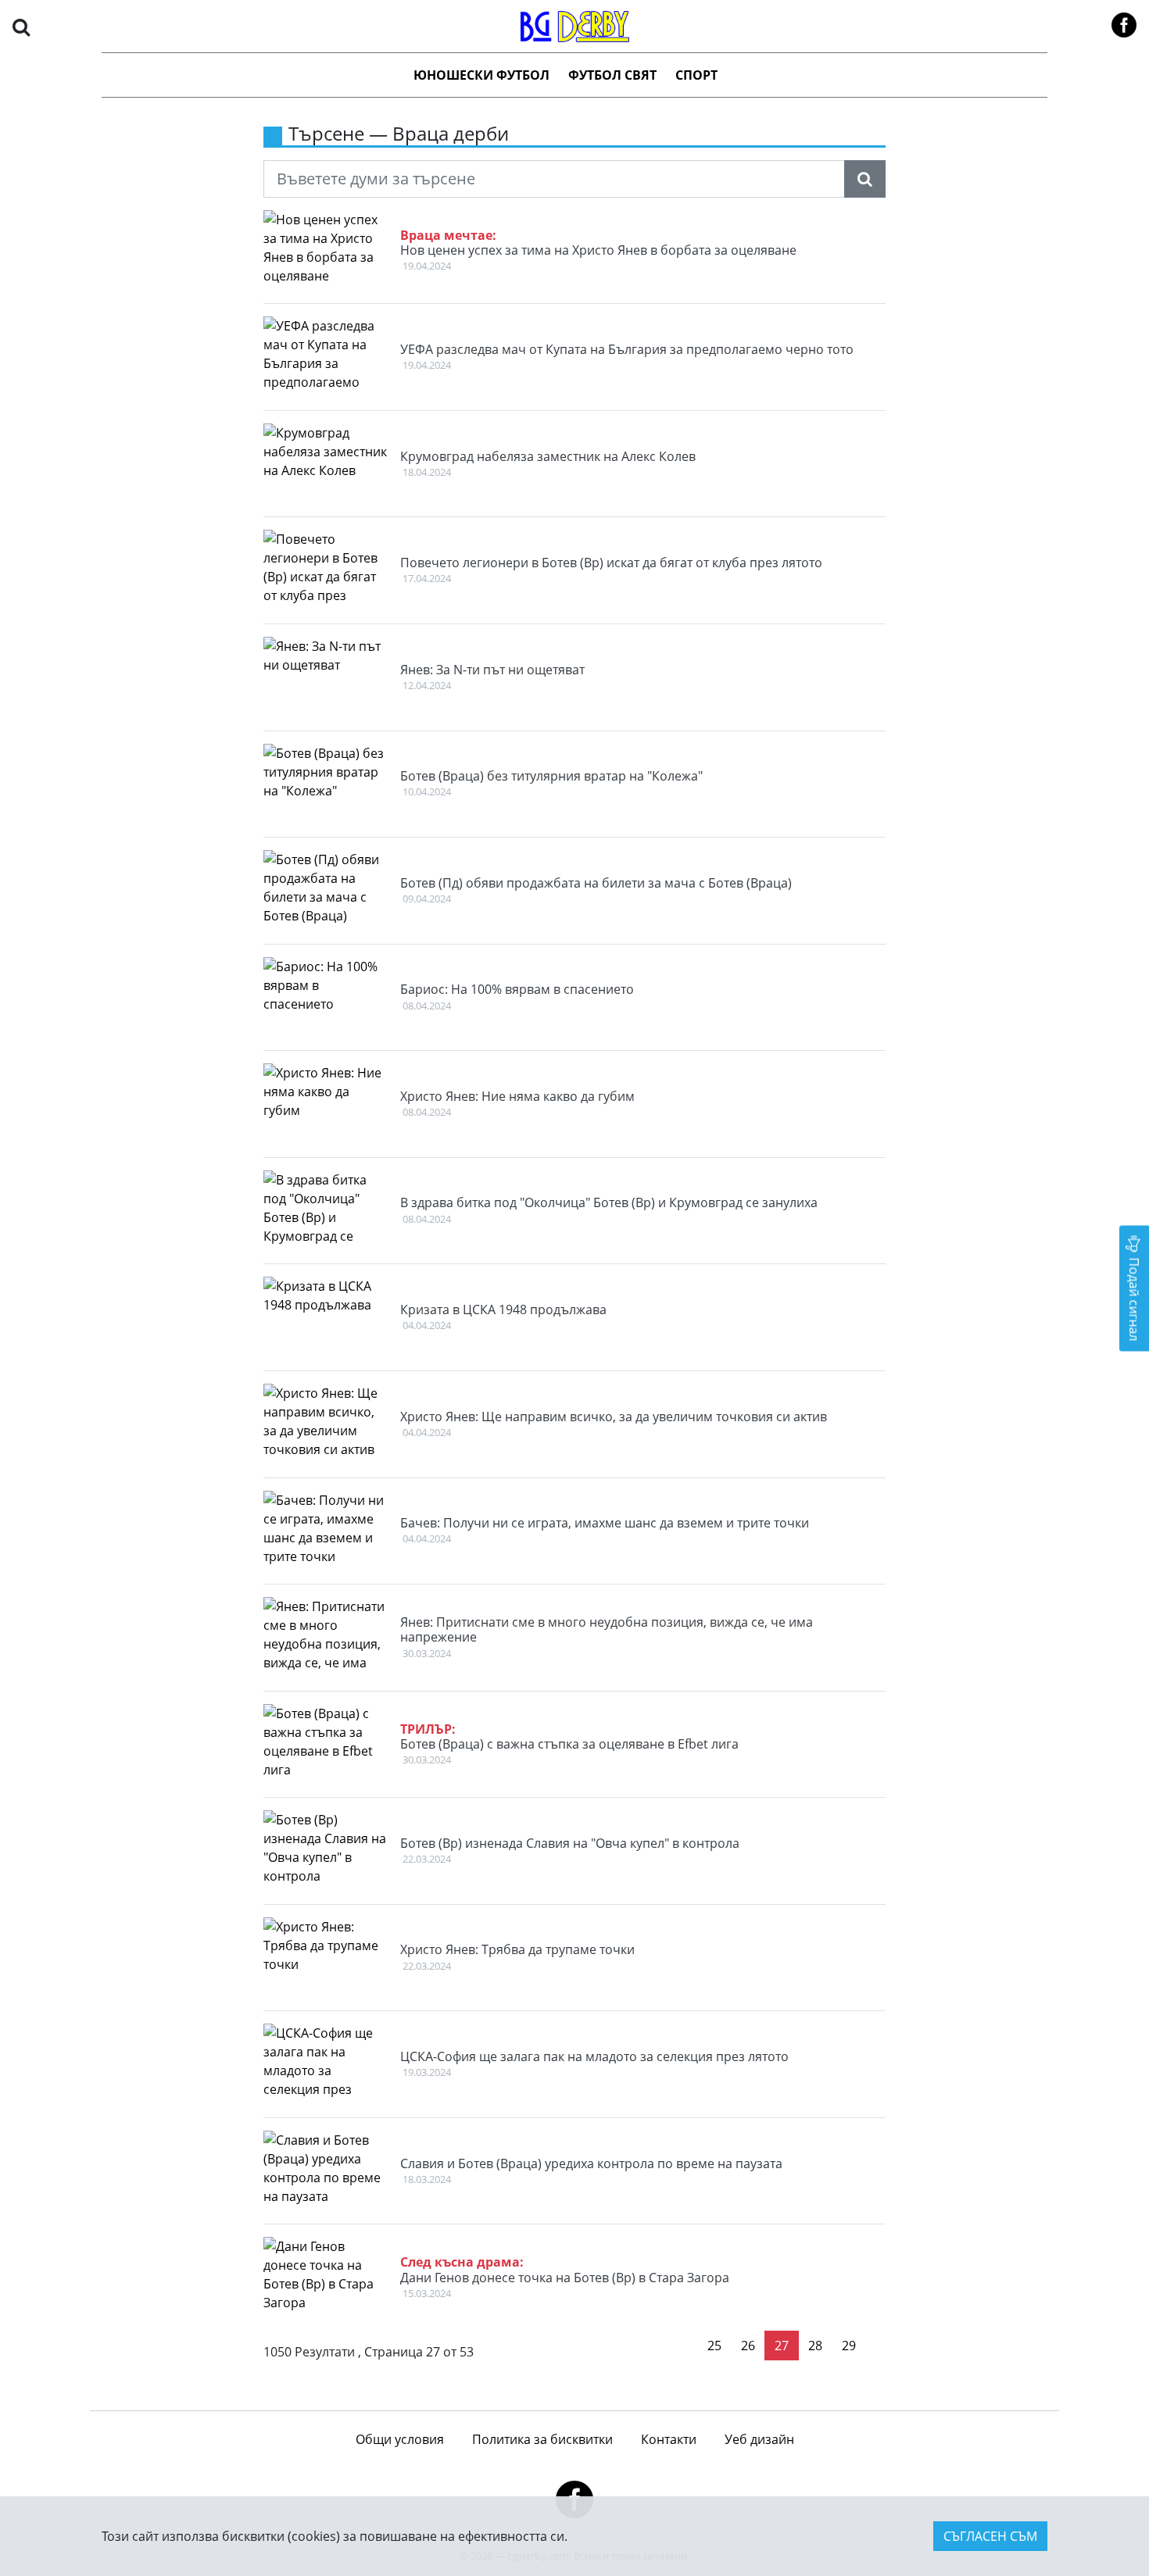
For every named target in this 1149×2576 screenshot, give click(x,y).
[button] (21, 26)
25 (714, 2346)
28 (815, 2346)
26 (748, 2346)
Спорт (696, 75)
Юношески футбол (481, 75)
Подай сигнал (1134, 1297)
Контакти (669, 2439)
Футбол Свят (612, 75)
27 (782, 2346)
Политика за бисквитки (542, 2439)
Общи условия (400, 2439)
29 (849, 2346)
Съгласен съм (990, 2536)
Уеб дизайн (759, 2439)
